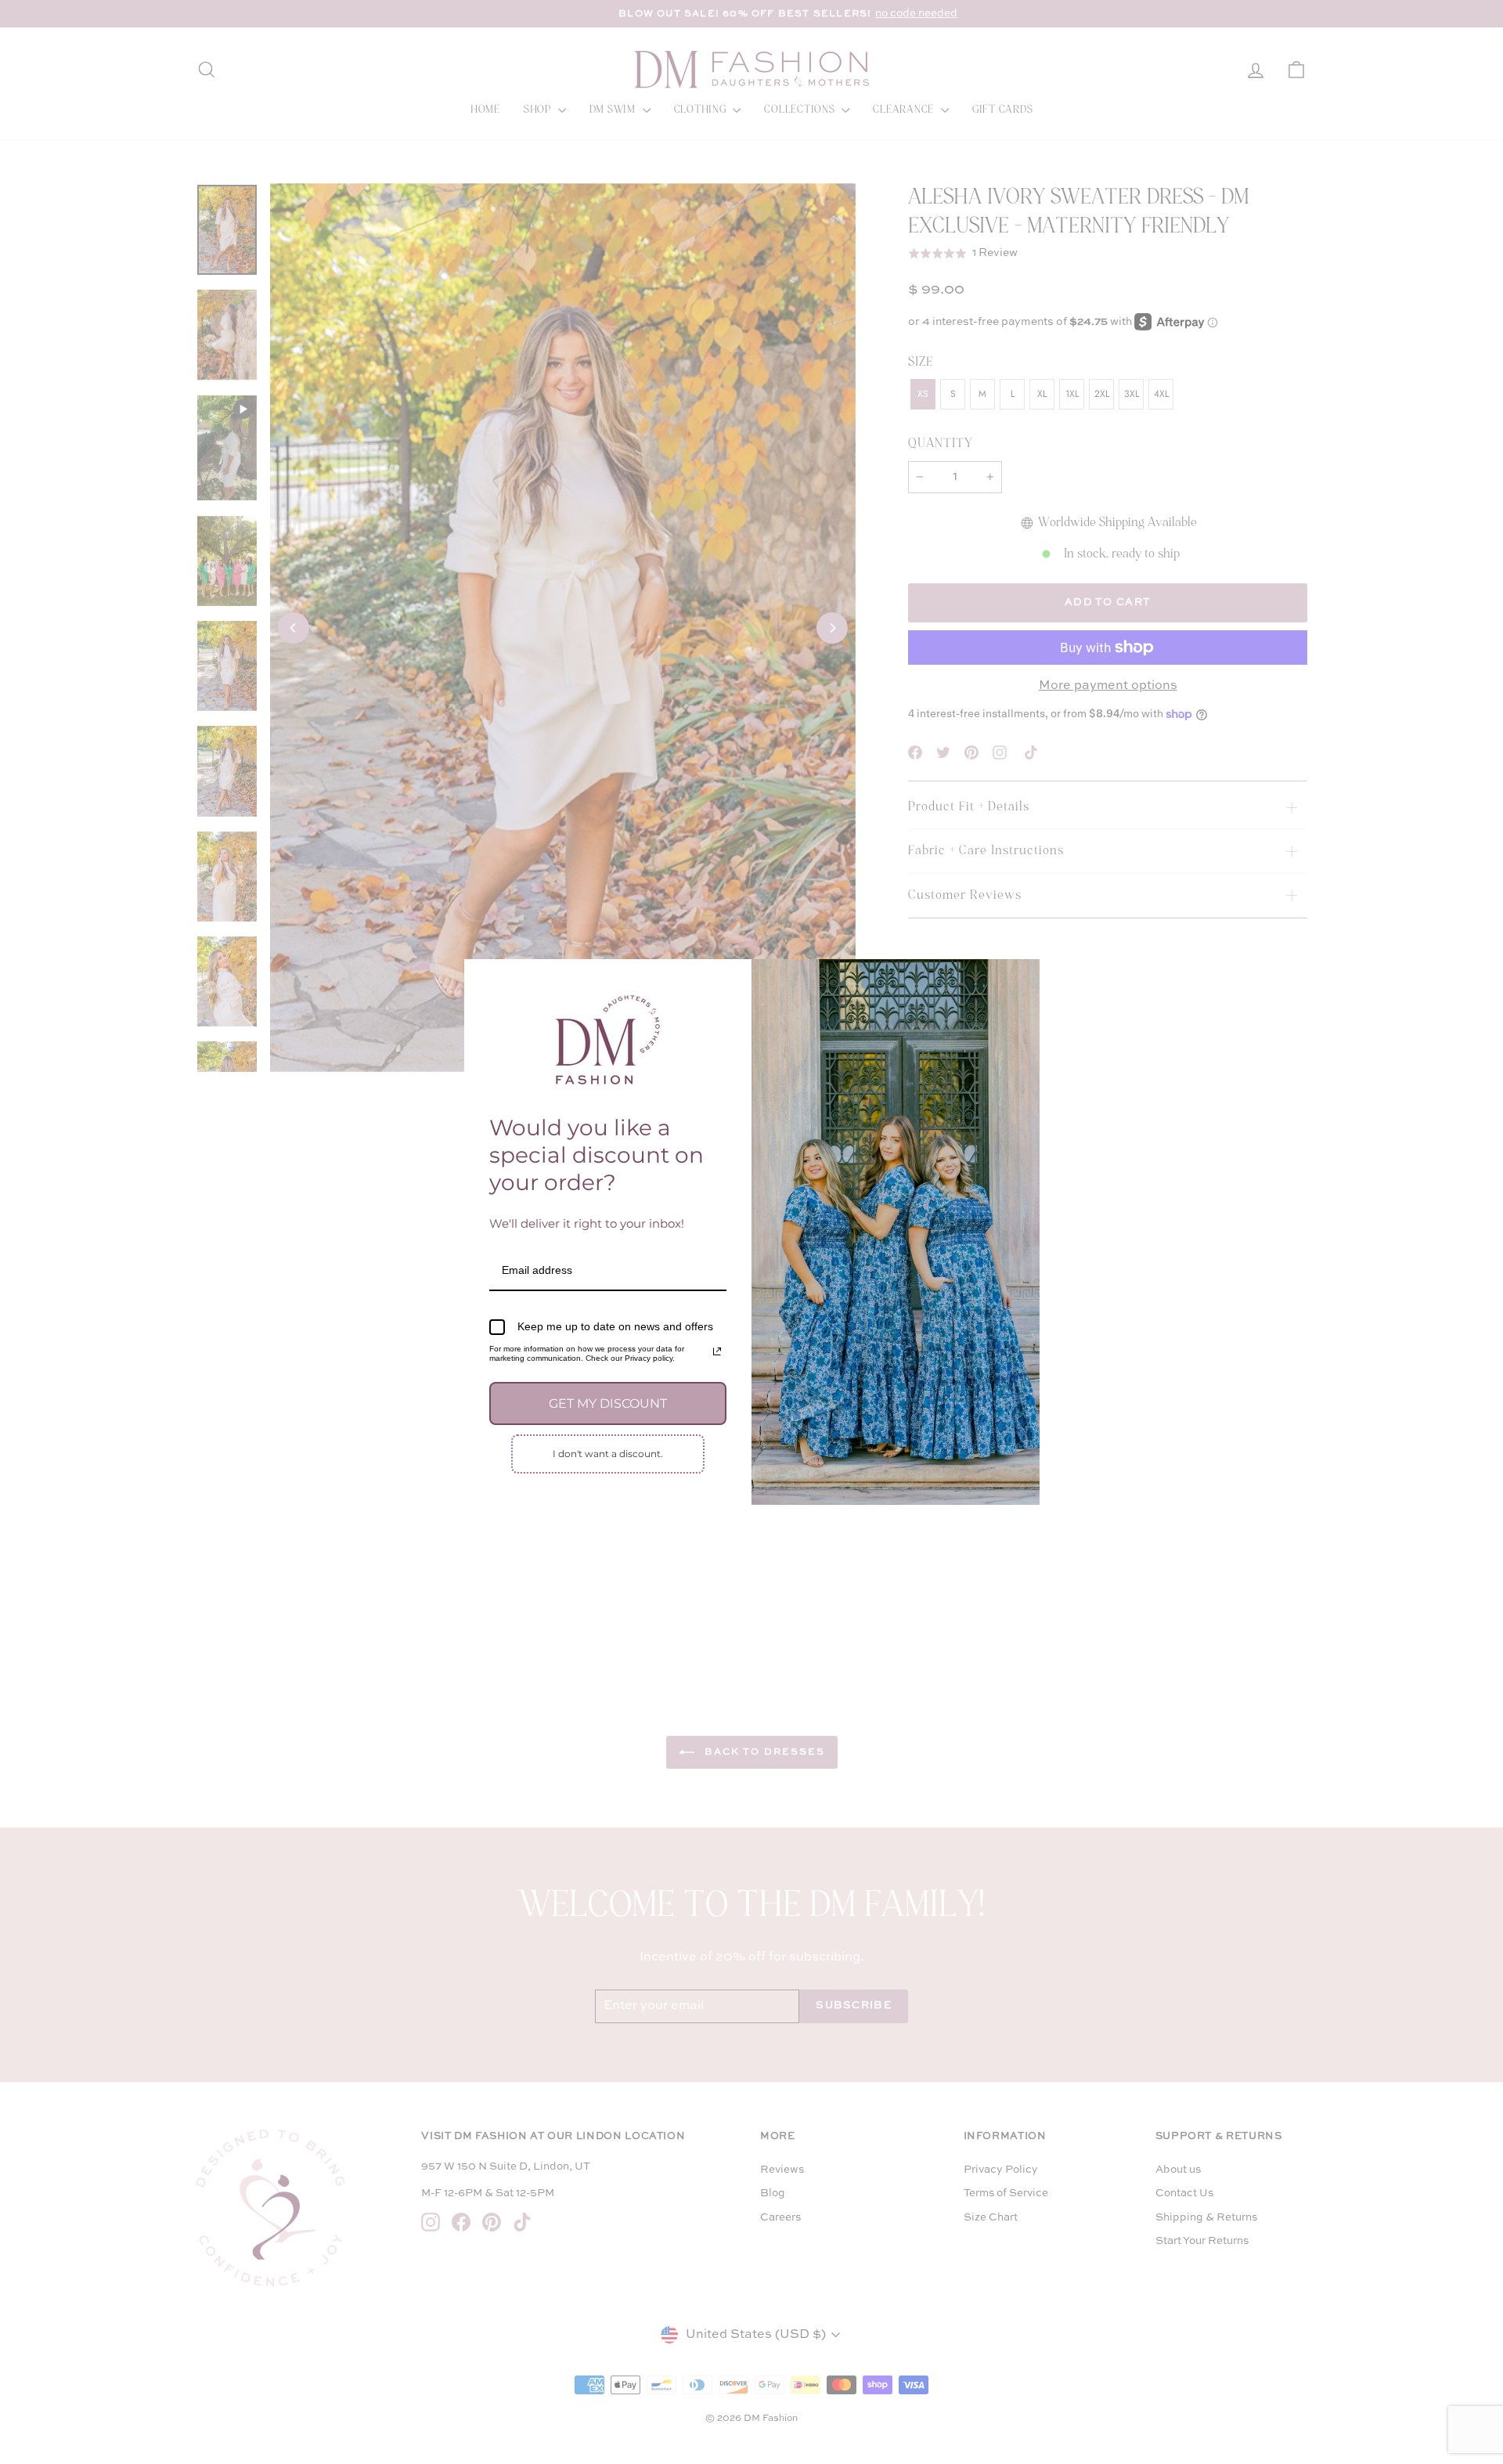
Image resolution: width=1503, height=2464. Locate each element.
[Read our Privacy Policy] (717, 1351)
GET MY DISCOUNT (608, 1403)
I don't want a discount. (608, 1454)
